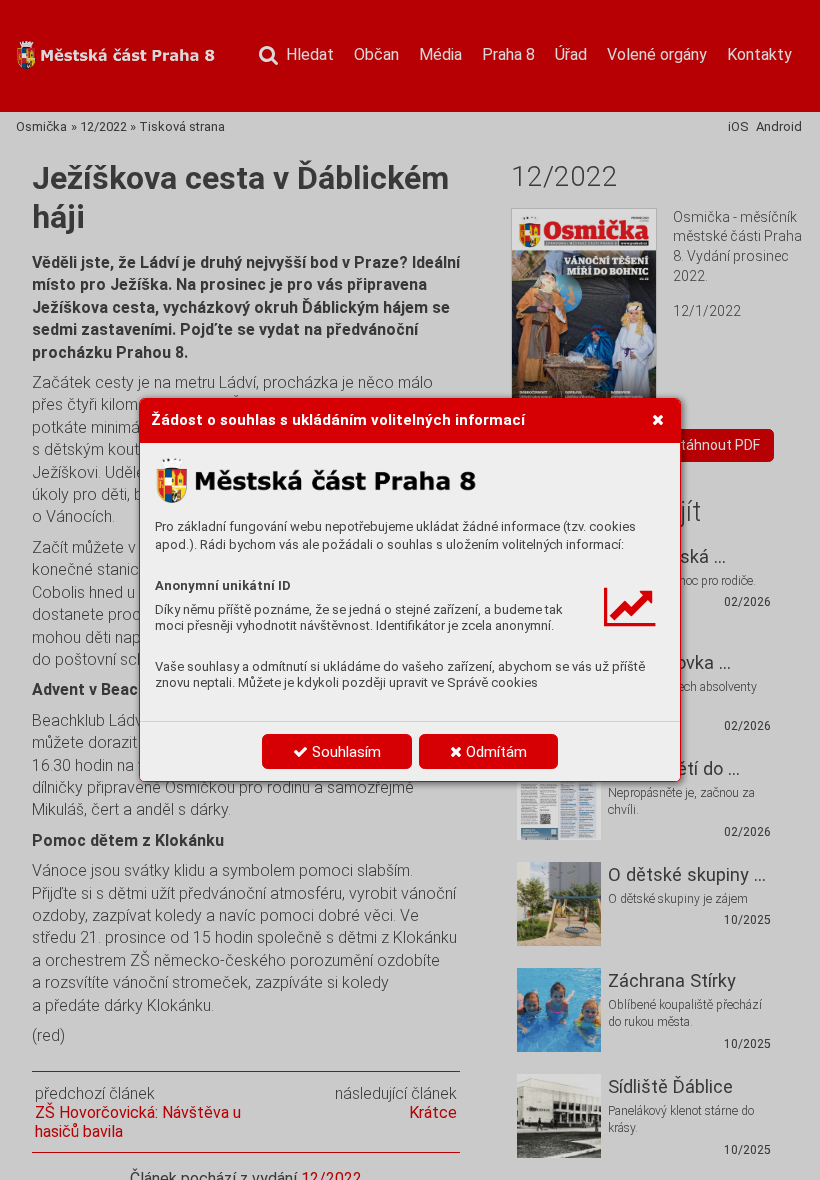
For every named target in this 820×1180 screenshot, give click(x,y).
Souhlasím (344, 752)
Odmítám (494, 752)
